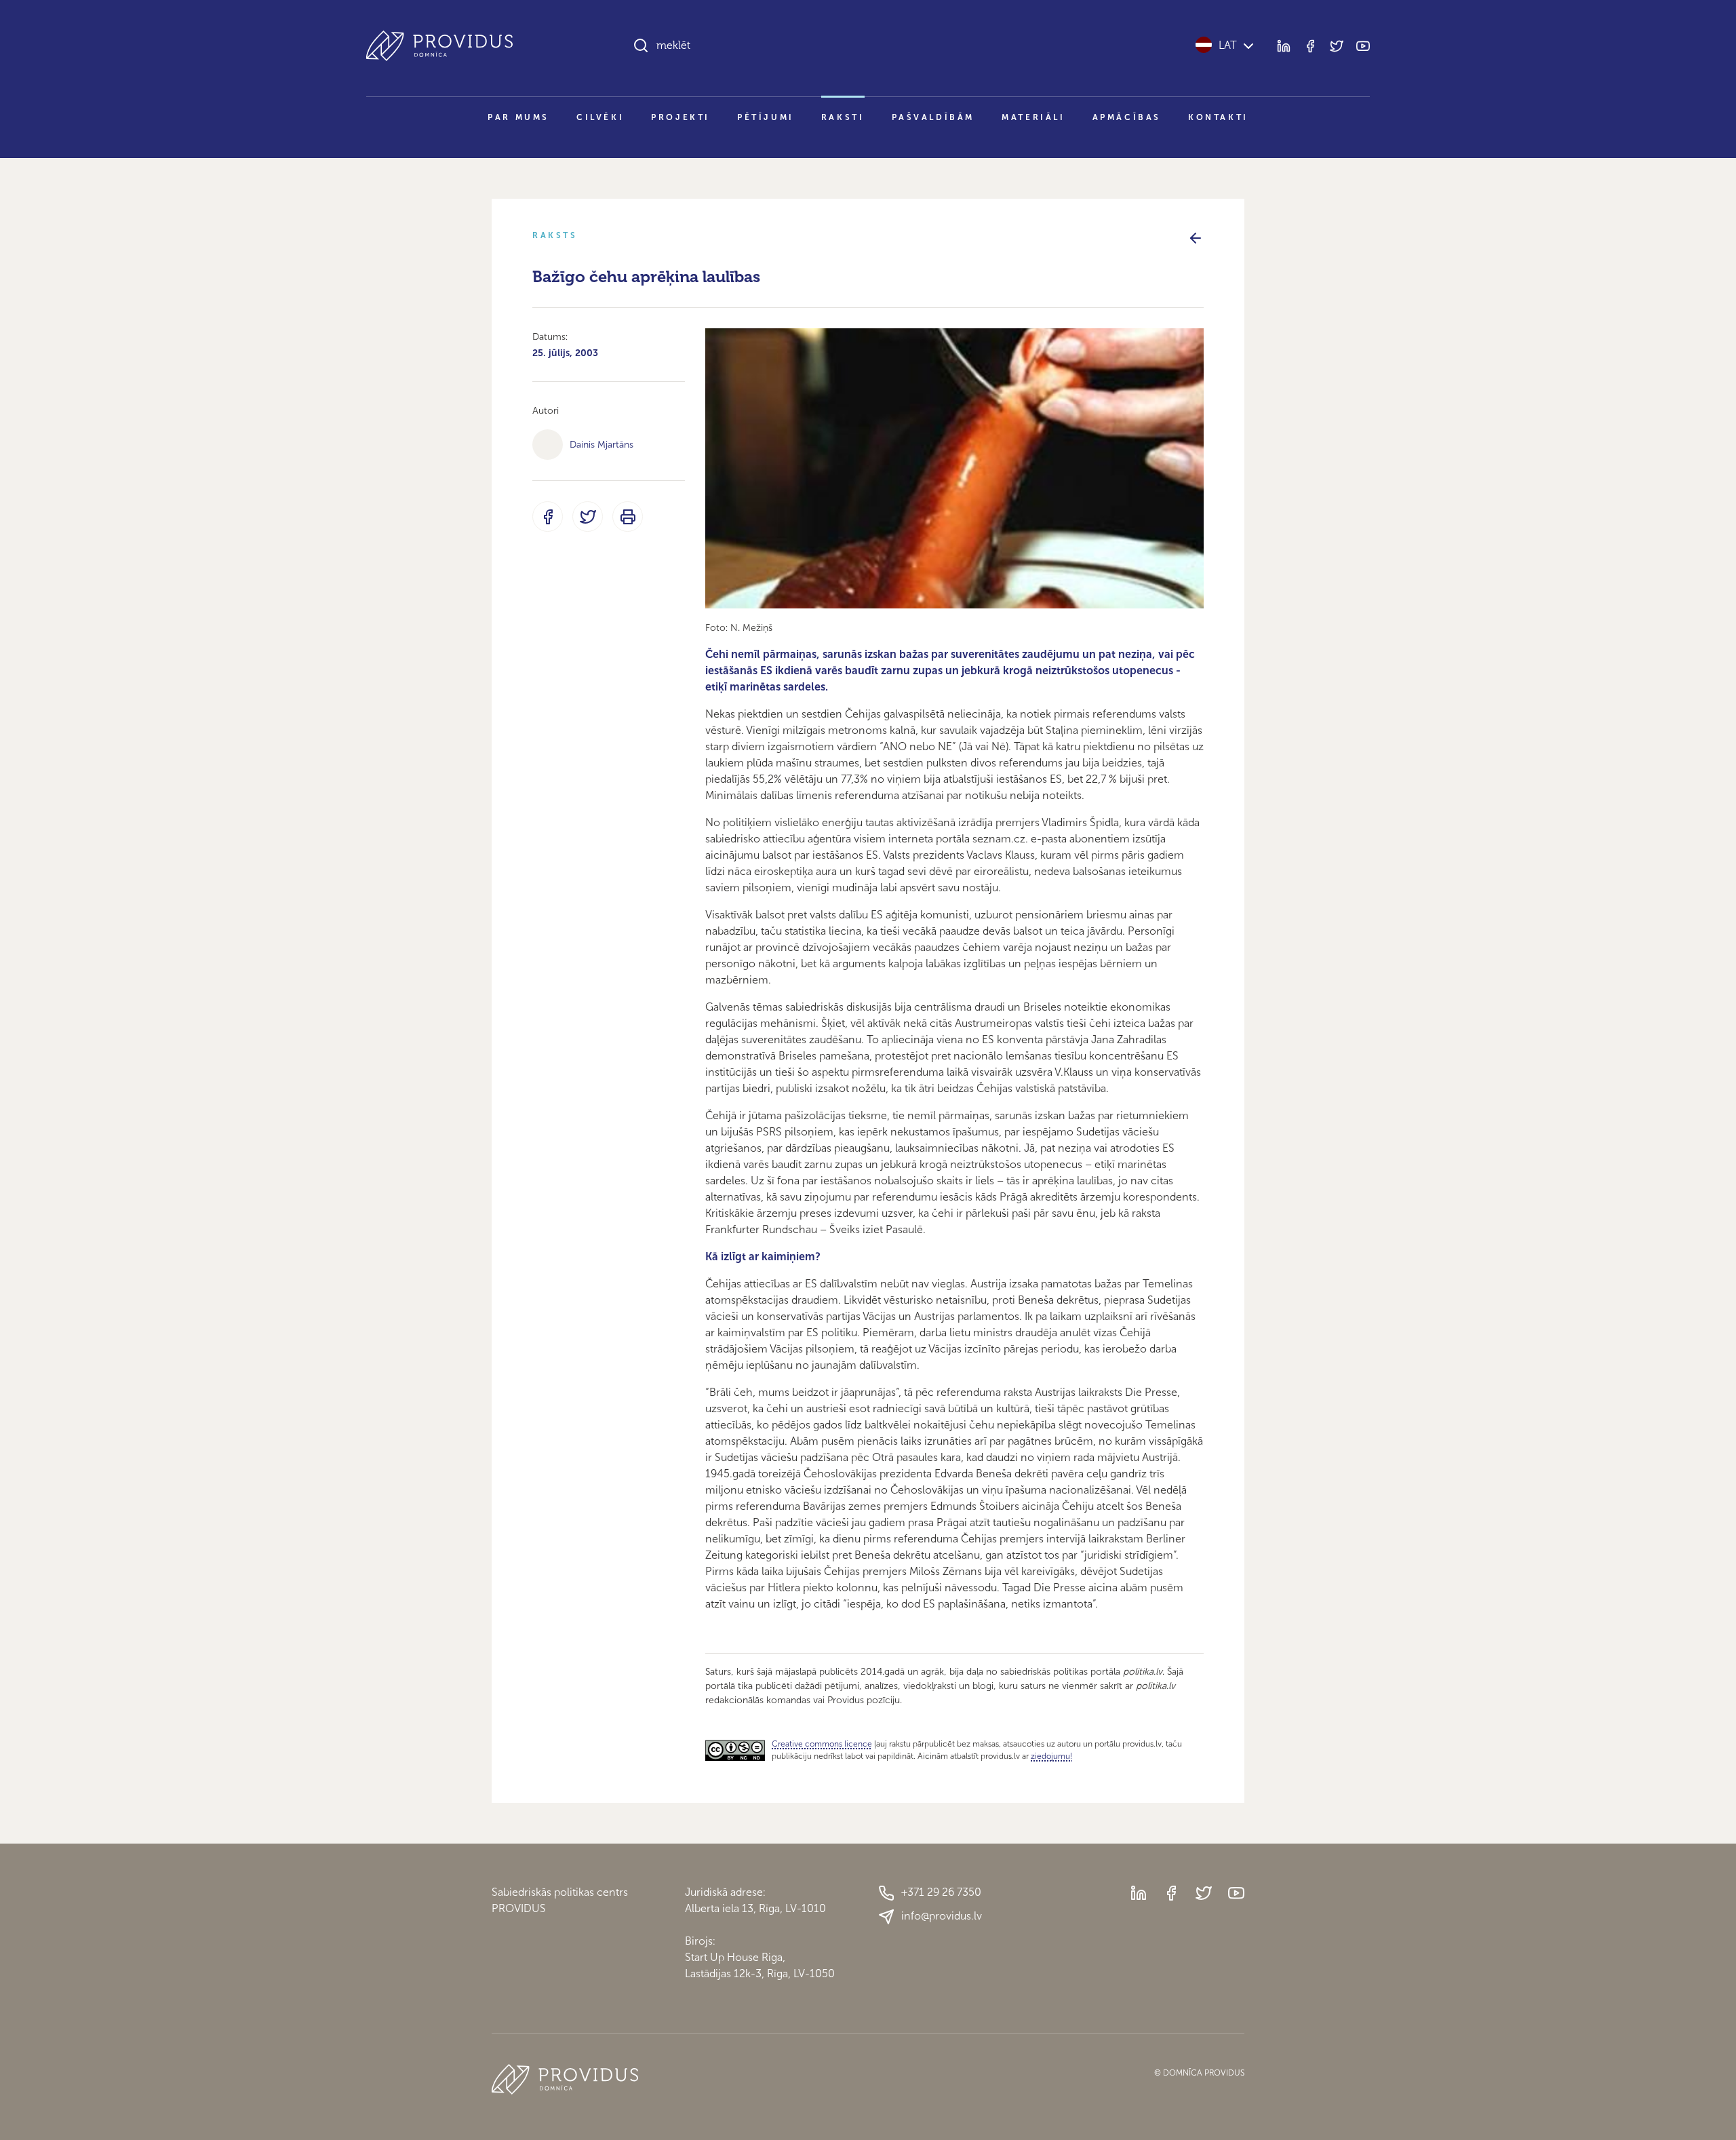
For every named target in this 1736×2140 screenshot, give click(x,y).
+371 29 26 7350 (941, 1892)
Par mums (518, 117)
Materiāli (1033, 117)
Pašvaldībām (933, 117)
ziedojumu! (1051, 1756)
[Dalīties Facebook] (548, 517)
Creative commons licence (822, 1744)
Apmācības (1127, 117)
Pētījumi (766, 117)
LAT (1228, 45)
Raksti (843, 117)
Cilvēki (600, 117)
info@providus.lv (942, 1916)
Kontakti (1218, 117)
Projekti (680, 117)
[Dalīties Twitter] (588, 517)
